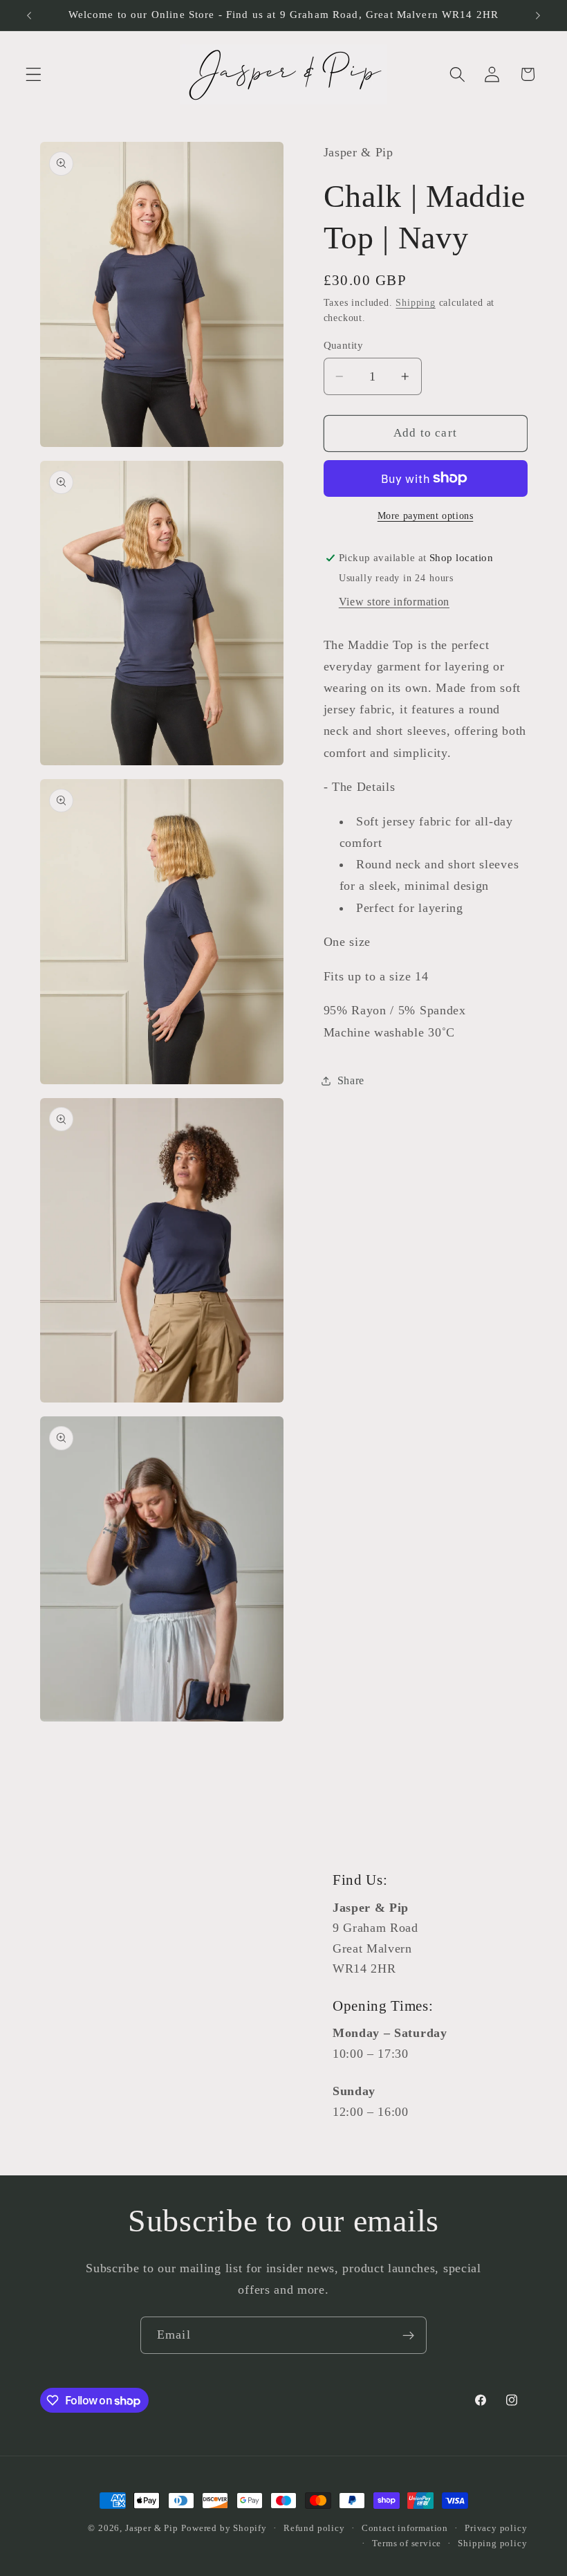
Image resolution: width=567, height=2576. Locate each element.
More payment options (426, 516)
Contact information (405, 2528)
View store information (394, 602)
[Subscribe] (408, 2335)
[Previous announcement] (29, 15)
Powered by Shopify (224, 2528)
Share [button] (351, 1080)
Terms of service (407, 2543)
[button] (34, 74)
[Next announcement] (538, 15)
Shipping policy (492, 2543)
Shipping (415, 303)
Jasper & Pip (152, 2528)
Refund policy (314, 2528)
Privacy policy (496, 2528)
